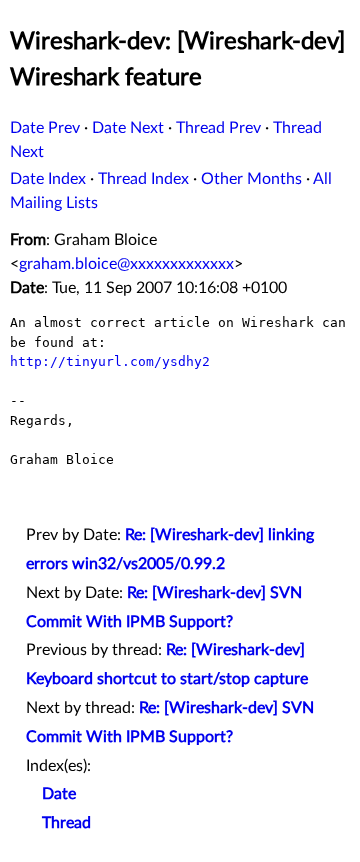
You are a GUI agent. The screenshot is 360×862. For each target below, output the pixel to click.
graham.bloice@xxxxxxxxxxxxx (126, 264)
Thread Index (143, 179)
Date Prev (45, 128)
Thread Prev (218, 128)
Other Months (251, 179)
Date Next (128, 128)
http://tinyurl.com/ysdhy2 (110, 361)
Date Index (48, 179)
